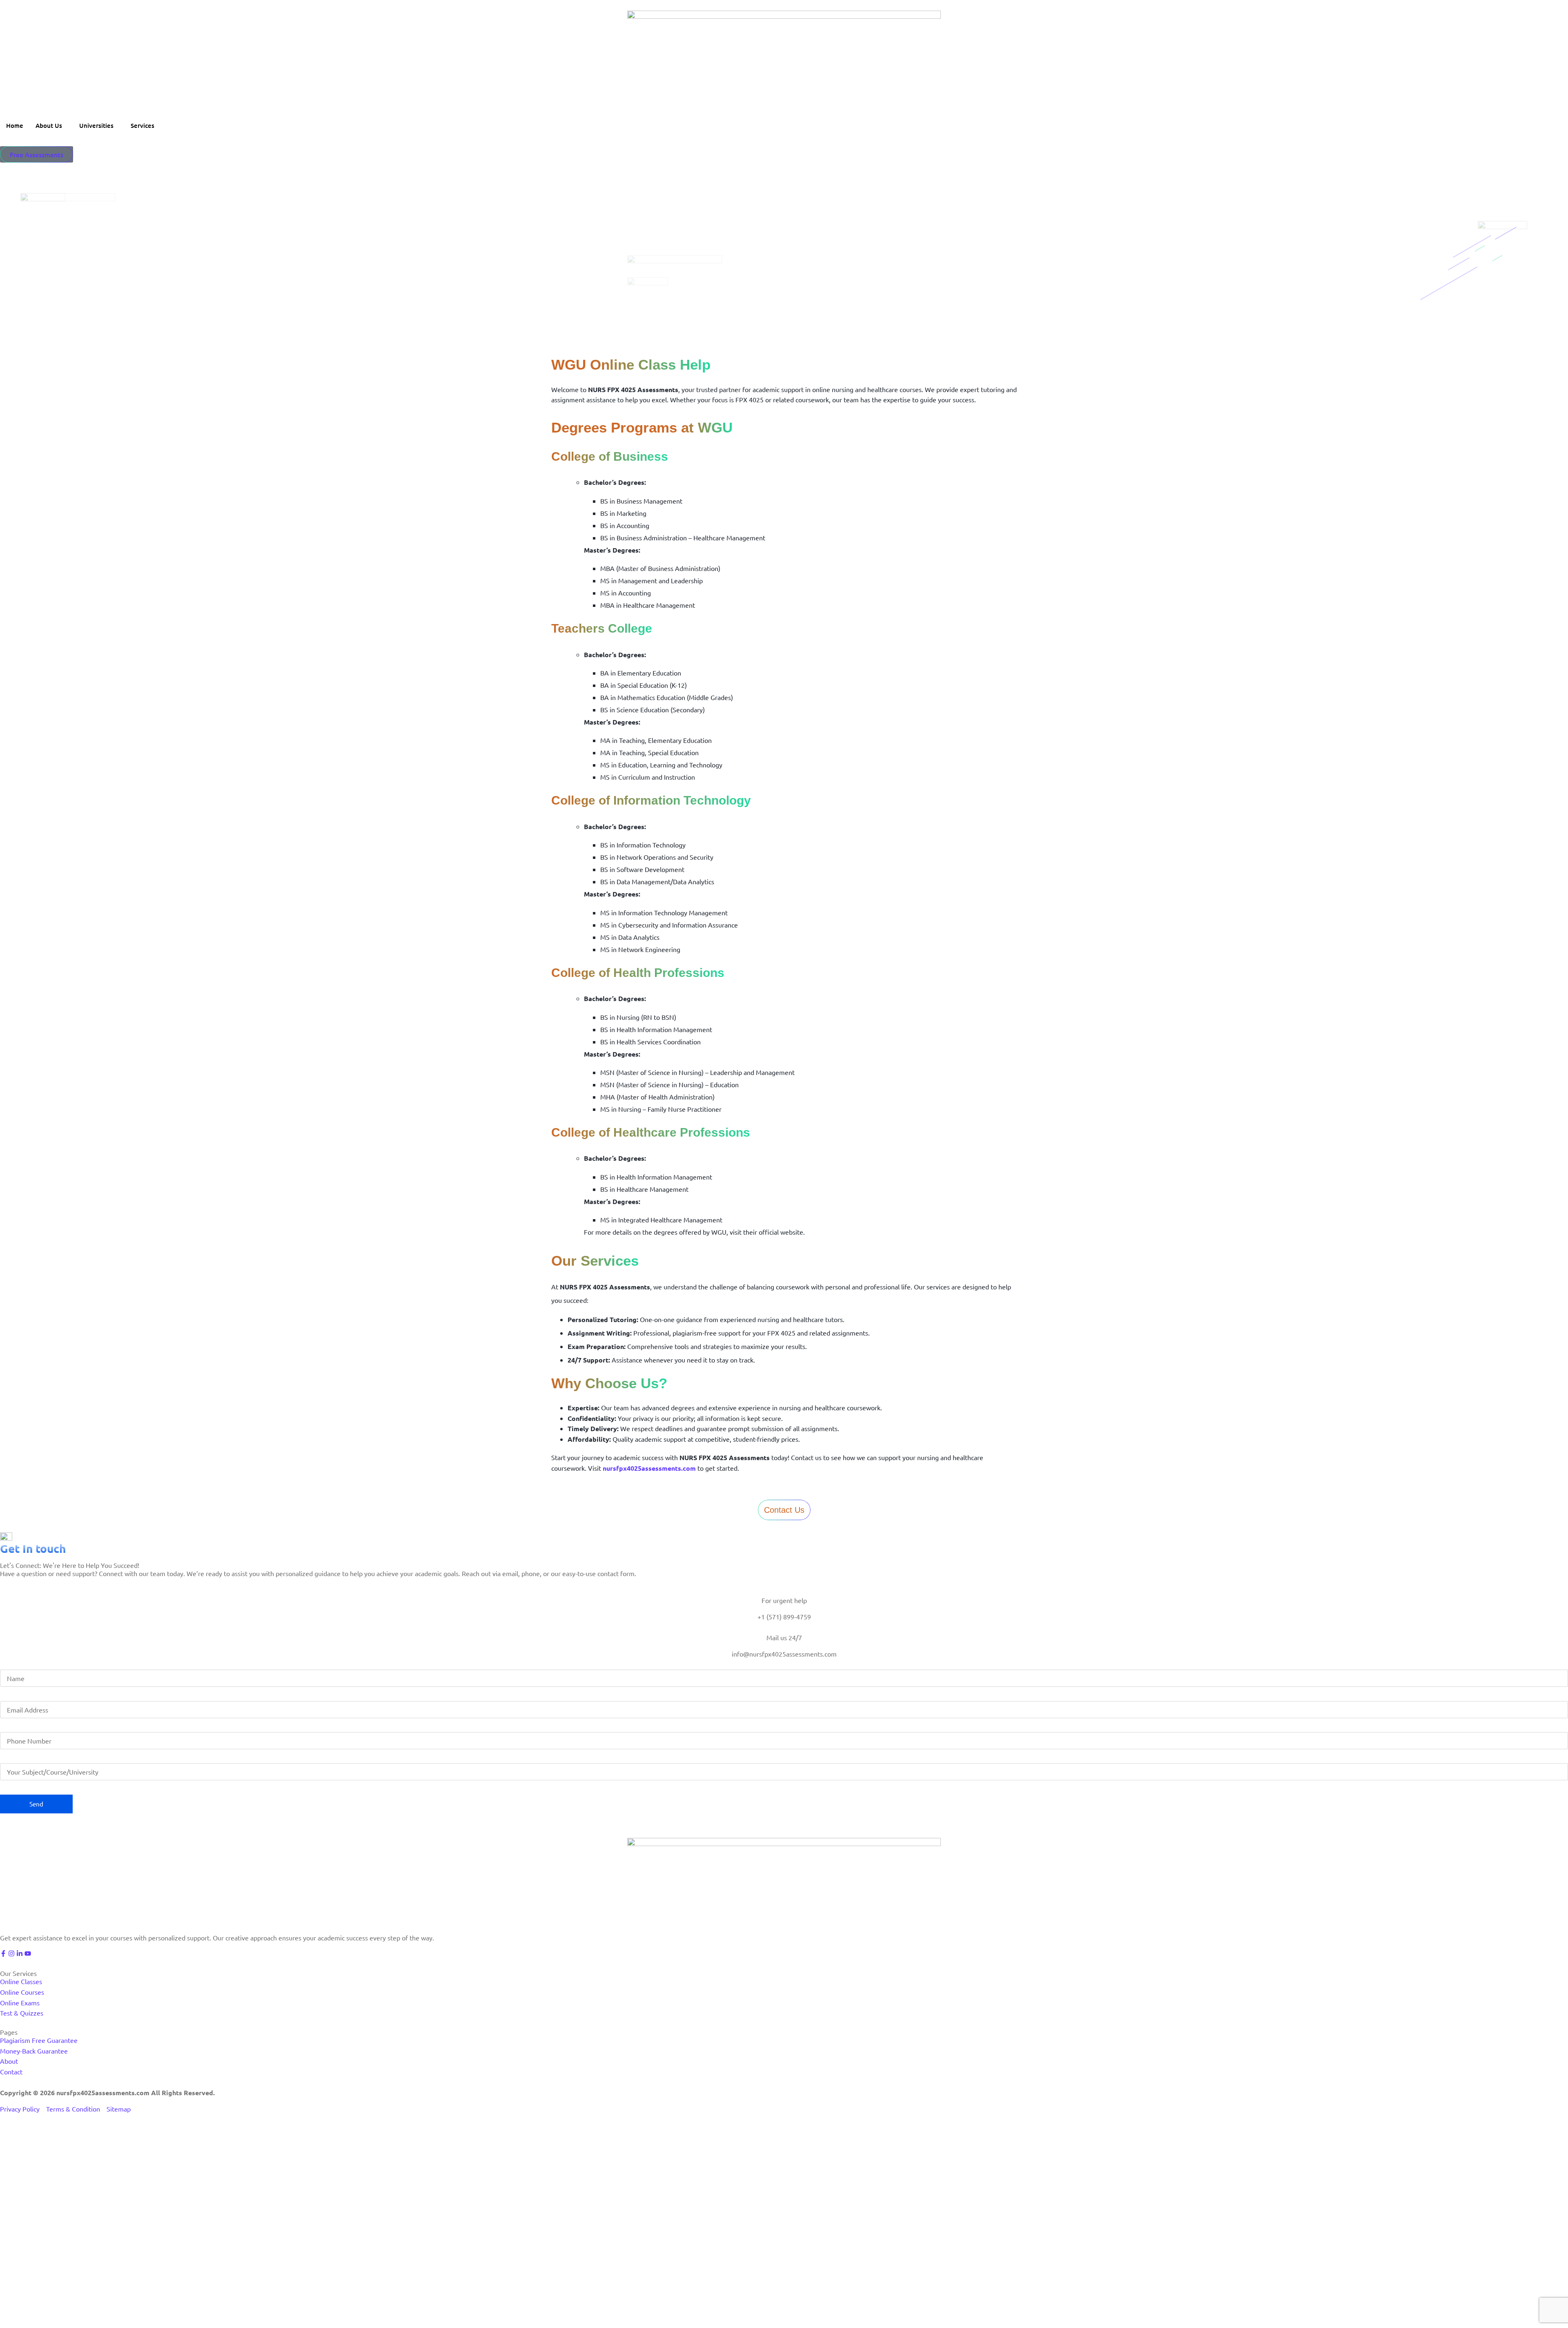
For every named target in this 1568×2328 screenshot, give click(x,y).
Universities (96, 125)
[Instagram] (11, 1953)
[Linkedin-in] (20, 1953)
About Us (49, 125)
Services (143, 125)
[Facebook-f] (3, 1953)
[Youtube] (28, 1953)
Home (15, 125)
